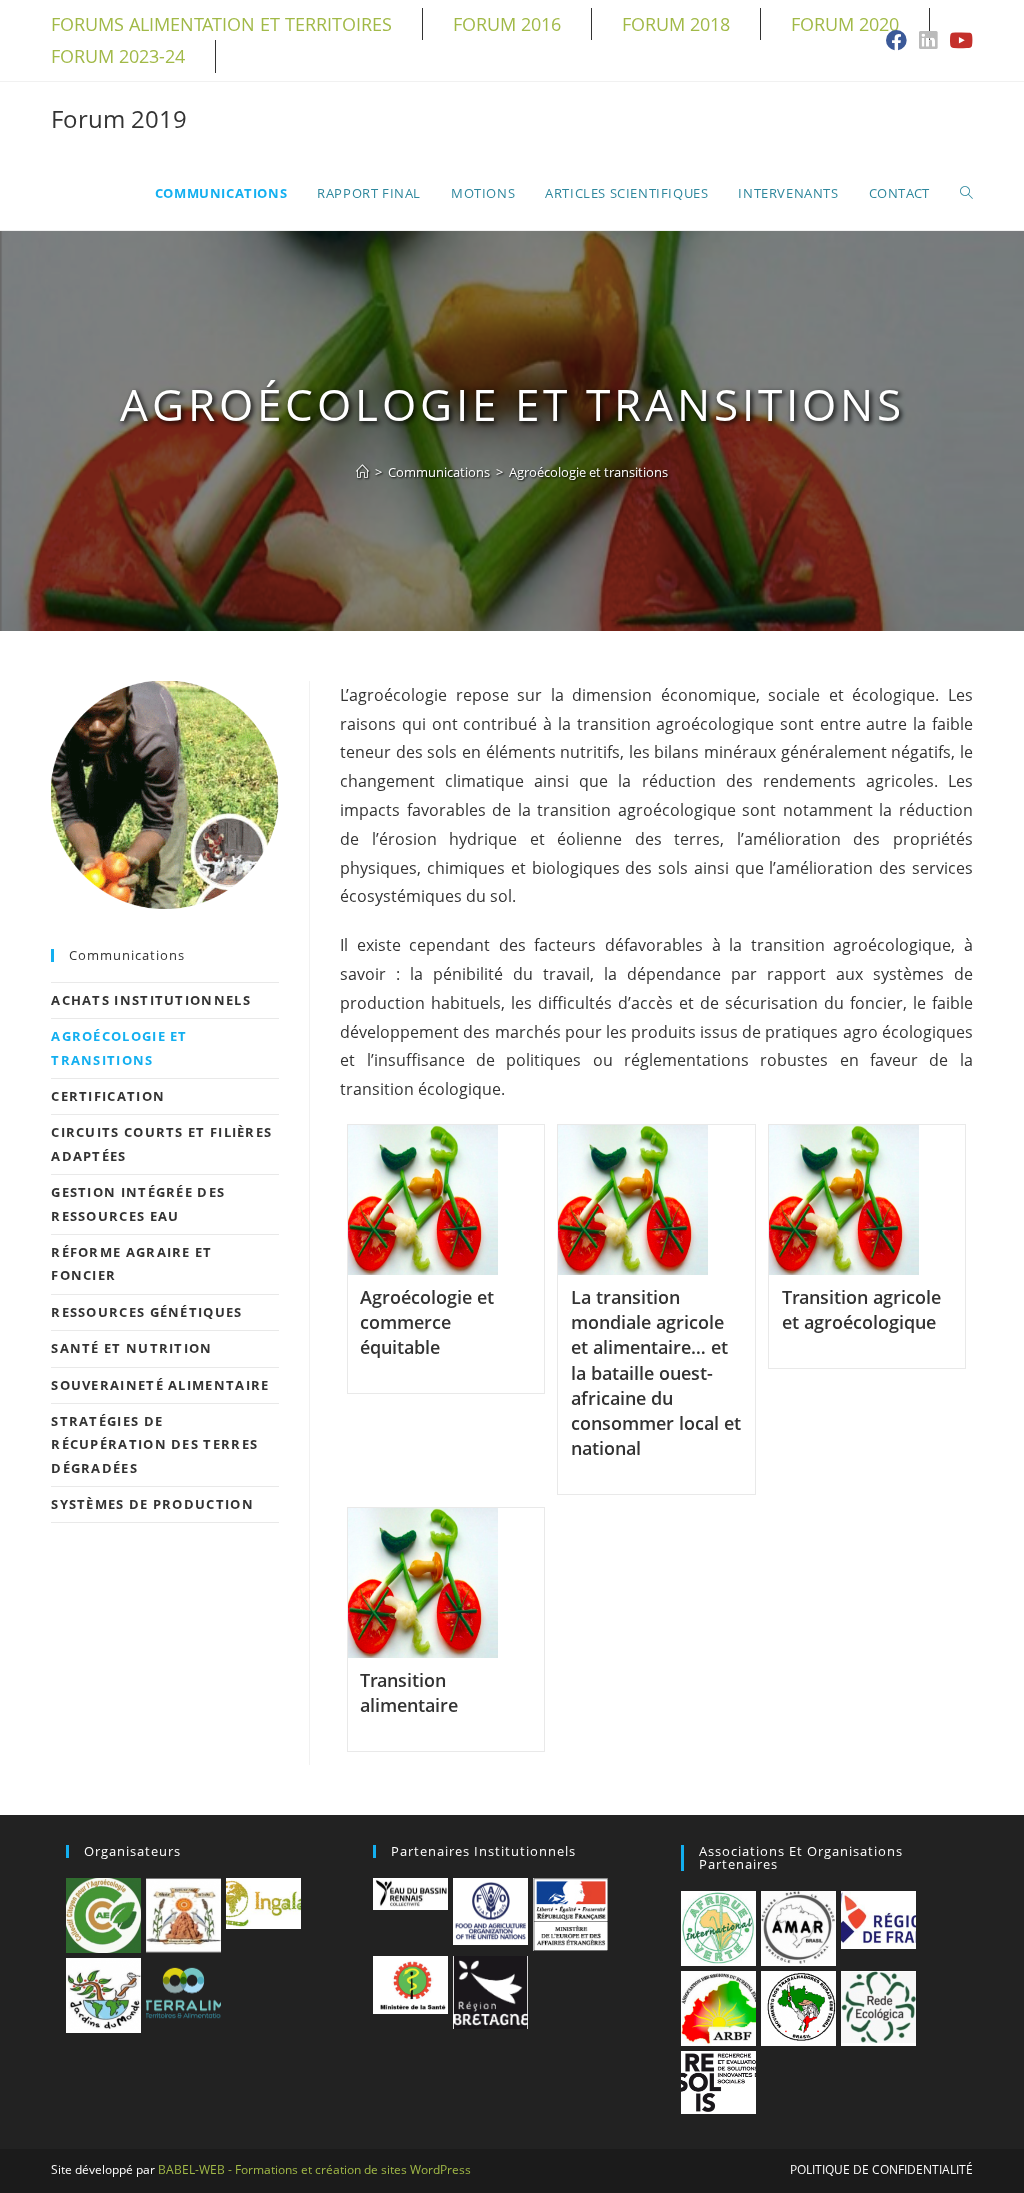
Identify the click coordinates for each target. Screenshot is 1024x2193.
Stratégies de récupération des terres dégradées (154, 1444)
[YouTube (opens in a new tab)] (958, 41)
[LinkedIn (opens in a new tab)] (928, 41)
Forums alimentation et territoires (221, 24)
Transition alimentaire (409, 1692)
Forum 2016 (507, 24)
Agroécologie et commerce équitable (427, 1322)
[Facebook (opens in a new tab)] (896, 41)
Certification (108, 1096)
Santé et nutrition (131, 1348)
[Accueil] (362, 472)
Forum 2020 (845, 24)
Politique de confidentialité (881, 2169)
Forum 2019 (119, 118)
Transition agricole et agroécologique (861, 1309)
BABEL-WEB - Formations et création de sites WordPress (314, 2169)
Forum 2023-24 (118, 56)
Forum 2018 (676, 24)
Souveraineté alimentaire (160, 1385)
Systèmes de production (152, 1504)
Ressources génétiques (146, 1312)
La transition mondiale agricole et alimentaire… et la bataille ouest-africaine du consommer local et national (656, 1372)
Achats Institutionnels (151, 1000)
